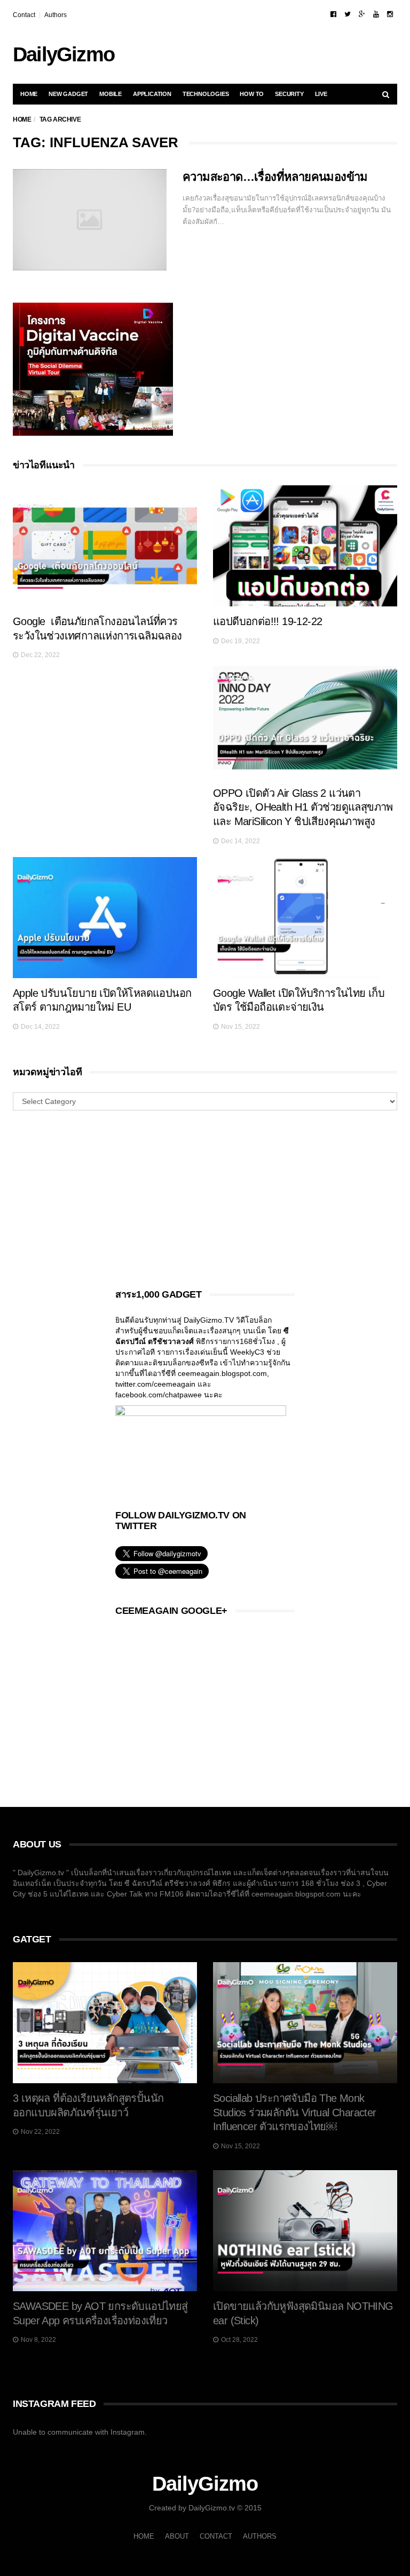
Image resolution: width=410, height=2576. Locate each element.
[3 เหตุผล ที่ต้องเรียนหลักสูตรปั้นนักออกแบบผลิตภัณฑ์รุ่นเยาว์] (105, 2023)
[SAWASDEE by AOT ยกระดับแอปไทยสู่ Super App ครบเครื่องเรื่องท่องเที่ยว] (105, 2231)
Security (289, 94)
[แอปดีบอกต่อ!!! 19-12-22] (305, 546)
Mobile (111, 94)
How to (252, 94)
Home (29, 94)
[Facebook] (333, 14)
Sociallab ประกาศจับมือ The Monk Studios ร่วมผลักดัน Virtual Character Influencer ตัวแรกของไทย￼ (295, 2112)
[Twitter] (348, 14)
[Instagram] (390, 14)
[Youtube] (376, 14)
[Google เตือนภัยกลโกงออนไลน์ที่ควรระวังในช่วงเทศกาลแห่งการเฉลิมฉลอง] (105, 546)
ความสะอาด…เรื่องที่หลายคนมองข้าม (275, 177)
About (177, 2536)
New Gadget (68, 94)
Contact (24, 15)
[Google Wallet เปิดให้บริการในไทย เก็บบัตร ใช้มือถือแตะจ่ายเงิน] (305, 918)
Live (321, 94)
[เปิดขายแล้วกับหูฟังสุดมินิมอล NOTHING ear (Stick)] (305, 2231)
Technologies (206, 94)
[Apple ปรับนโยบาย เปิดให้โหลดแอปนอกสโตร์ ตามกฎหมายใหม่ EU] (105, 918)
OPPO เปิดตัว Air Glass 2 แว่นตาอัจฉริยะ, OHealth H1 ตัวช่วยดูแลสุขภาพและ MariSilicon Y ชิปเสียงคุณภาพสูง (303, 807)
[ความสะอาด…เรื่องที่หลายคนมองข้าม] (90, 220)
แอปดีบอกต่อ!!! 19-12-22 (267, 621)
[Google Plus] (362, 14)
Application (152, 94)
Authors (56, 15)
